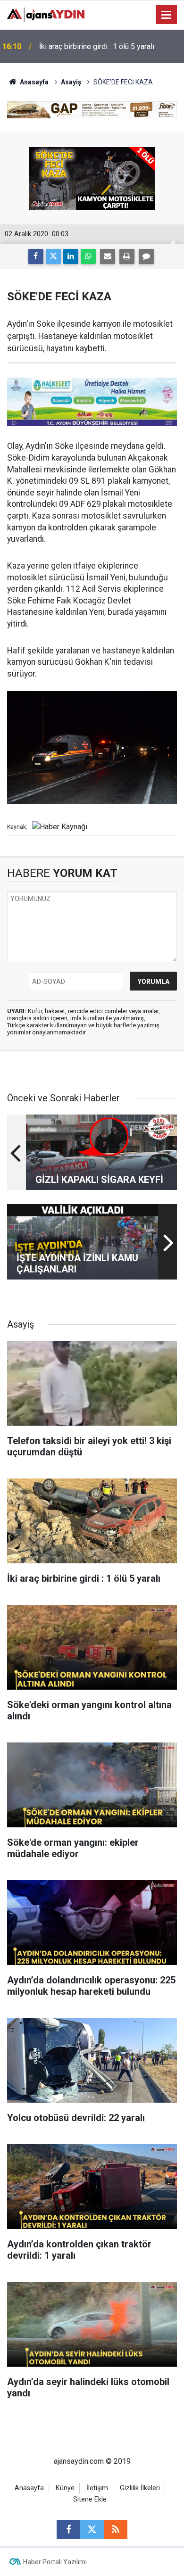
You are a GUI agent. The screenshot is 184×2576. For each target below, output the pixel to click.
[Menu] (167, 15)
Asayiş (71, 82)
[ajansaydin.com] (46, 14)
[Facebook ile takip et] (68, 2529)
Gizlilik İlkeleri (140, 2488)
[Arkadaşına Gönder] (108, 256)
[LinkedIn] (71, 256)
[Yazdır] (127, 256)
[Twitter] (53, 256)
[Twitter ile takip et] (92, 2529)
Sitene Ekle (90, 2499)
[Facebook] (36, 256)
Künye (65, 2488)
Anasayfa (33, 82)
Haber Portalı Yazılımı (55, 2562)
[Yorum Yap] (146, 256)
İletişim (97, 2488)
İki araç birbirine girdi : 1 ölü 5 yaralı (97, 46)
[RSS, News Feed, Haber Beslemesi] (116, 2529)
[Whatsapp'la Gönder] (88, 256)
